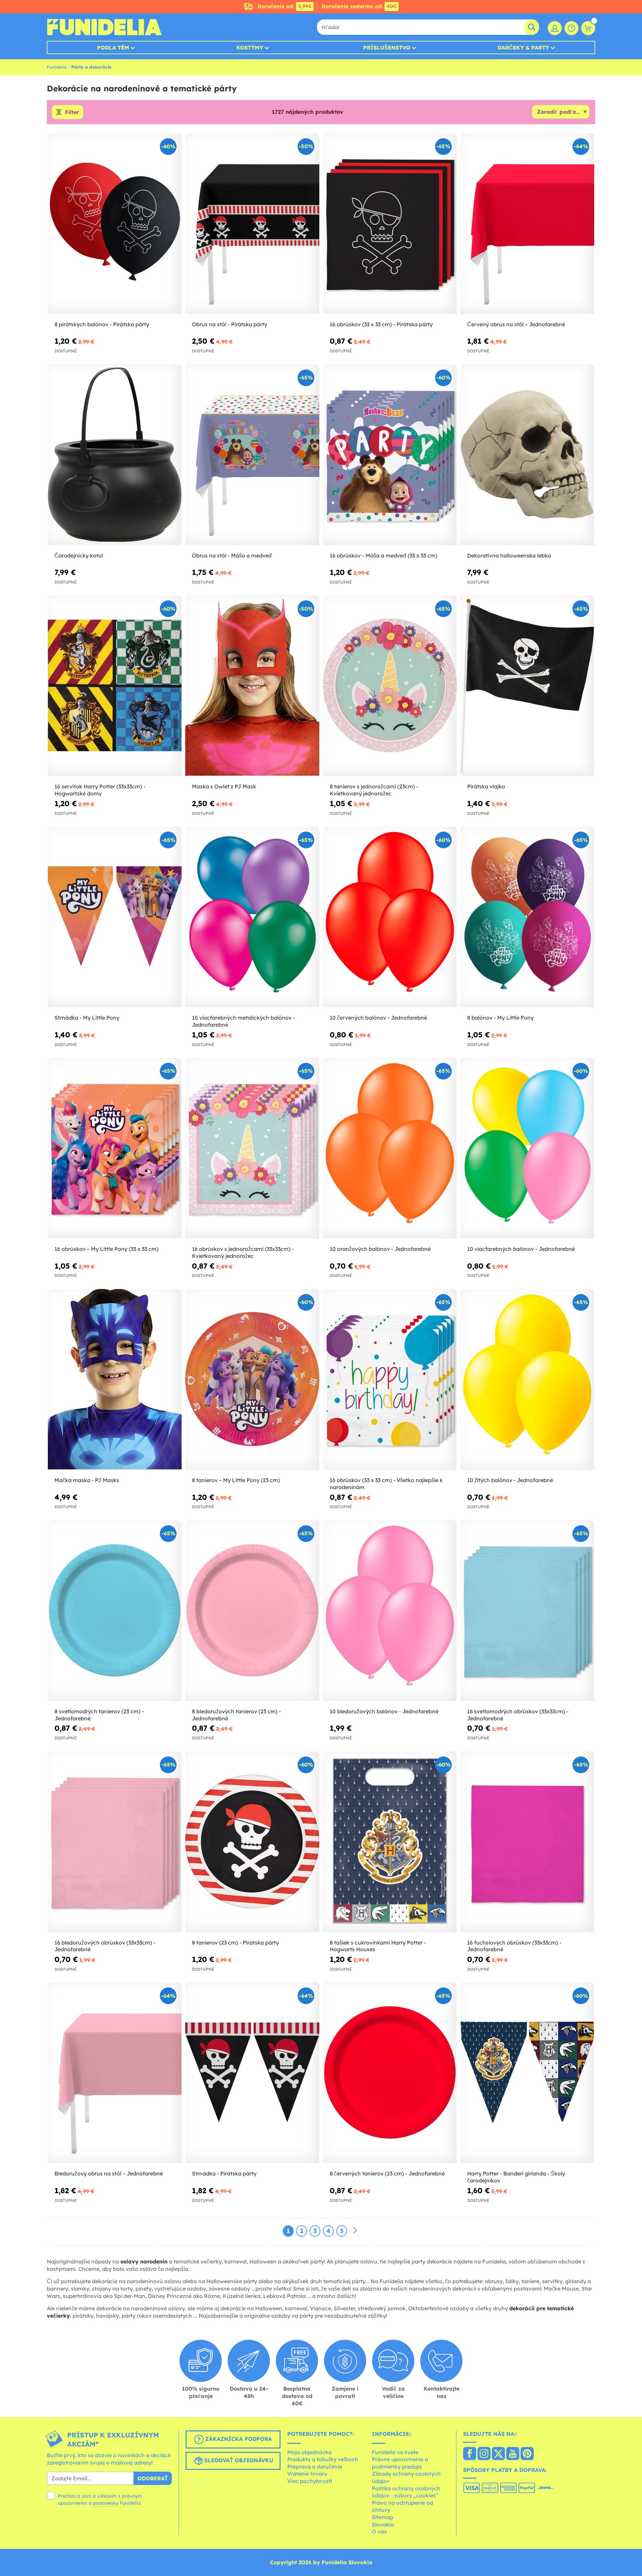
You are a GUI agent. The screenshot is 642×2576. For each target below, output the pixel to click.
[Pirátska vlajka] (527, 686)
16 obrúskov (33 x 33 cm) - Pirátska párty (381, 324)
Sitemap (383, 2517)
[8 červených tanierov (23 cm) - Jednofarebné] (390, 2073)
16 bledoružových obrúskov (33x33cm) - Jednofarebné (105, 1946)
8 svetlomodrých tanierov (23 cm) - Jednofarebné (99, 1715)
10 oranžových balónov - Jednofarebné (380, 1249)
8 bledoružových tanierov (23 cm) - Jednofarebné (236, 1715)
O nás (379, 2531)
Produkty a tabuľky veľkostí (323, 2459)
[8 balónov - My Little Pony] (527, 917)
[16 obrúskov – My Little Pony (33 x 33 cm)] (115, 1148)
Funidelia (57, 67)
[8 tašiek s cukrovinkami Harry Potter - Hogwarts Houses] (390, 1842)
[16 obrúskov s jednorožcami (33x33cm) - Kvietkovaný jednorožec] (252, 1148)
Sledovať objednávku (238, 2460)
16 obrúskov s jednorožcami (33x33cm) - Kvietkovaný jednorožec (243, 1252)
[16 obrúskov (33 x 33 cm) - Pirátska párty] (390, 224)
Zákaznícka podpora (238, 2439)
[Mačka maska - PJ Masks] (115, 1380)
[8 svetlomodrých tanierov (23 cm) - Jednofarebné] (115, 1611)
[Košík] (588, 28)
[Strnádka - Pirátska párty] (252, 2073)
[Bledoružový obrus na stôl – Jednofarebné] (115, 2073)
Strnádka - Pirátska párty (224, 2173)
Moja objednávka (309, 2452)
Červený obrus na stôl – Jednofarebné (516, 324)
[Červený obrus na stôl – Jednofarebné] (527, 224)
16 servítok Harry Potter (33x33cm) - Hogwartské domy (100, 790)
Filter (72, 112)
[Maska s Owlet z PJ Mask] (252, 686)
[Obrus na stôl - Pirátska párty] (252, 224)
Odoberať (153, 2478)
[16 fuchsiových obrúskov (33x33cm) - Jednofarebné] (527, 1842)
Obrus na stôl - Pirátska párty (230, 324)
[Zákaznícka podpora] (571, 28)
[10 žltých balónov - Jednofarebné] (527, 1380)
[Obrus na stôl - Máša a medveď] (252, 455)
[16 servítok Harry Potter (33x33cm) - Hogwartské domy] (115, 686)
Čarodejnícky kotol (79, 555)
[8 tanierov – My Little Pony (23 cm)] (252, 1380)
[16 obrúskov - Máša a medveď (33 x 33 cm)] (390, 455)
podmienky (106, 2503)
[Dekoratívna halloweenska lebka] (527, 455)
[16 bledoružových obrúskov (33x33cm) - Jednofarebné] (115, 1842)
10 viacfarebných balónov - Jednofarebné (521, 1249)
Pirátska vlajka (486, 786)
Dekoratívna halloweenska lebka (509, 555)
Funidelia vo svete (395, 2452)
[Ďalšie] (355, 2231)
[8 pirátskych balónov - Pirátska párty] (115, 224)
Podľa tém (113, 48)
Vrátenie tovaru (307, 2474)
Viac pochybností (310, 2481)
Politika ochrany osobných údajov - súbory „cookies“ (406, 2492)
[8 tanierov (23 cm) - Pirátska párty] (252, 1842)
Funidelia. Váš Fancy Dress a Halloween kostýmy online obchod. (104, 27)
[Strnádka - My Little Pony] (115, 917)
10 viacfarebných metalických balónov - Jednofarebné (243, 1021)
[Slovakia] (470, 2454)
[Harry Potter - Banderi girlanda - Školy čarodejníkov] (527, 2073)
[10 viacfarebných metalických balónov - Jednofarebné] (252, 917)
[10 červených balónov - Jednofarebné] (390, 917)
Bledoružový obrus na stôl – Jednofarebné (109, 2173)
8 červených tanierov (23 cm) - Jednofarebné (387, 2173)
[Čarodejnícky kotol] (115, 455)
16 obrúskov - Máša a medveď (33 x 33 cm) (384, 555)
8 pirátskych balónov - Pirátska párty (102, 324)
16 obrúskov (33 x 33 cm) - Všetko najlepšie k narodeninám (386, 1484)
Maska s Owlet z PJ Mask (224, 786)
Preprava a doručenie (315, 2467)
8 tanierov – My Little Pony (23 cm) (236, 1480)
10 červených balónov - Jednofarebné (378, 1018)
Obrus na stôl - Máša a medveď (232, 555)
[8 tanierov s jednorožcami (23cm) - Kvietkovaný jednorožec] (390, 686)
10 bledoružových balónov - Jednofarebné (384, 1711)
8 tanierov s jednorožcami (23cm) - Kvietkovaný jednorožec (374, 790)
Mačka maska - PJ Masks (87, 1480)
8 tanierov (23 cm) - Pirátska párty (235, 1943)
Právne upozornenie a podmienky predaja (400, 2463)
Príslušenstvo (387, 48)
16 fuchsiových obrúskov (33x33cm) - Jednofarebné (514, 1946)
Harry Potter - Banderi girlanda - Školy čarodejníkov (516, 2177)
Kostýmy (250, 48)
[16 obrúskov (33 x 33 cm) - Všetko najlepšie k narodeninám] (390, 1380)
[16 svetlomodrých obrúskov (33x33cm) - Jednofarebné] (527, 1611)
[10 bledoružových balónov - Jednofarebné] (390, 1611)
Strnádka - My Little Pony (87, 1018)
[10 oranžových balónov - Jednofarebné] (390, 1148)
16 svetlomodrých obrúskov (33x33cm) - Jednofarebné (518, 1715)
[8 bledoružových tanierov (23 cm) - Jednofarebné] (252, 1611)
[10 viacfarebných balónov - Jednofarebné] (527, 1148)
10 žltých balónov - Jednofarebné (510, 1480)
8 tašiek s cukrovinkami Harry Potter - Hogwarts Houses (378, 1946)
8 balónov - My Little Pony (500, 1018)
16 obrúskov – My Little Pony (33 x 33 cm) (106, 1249)
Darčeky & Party (523, 48)
